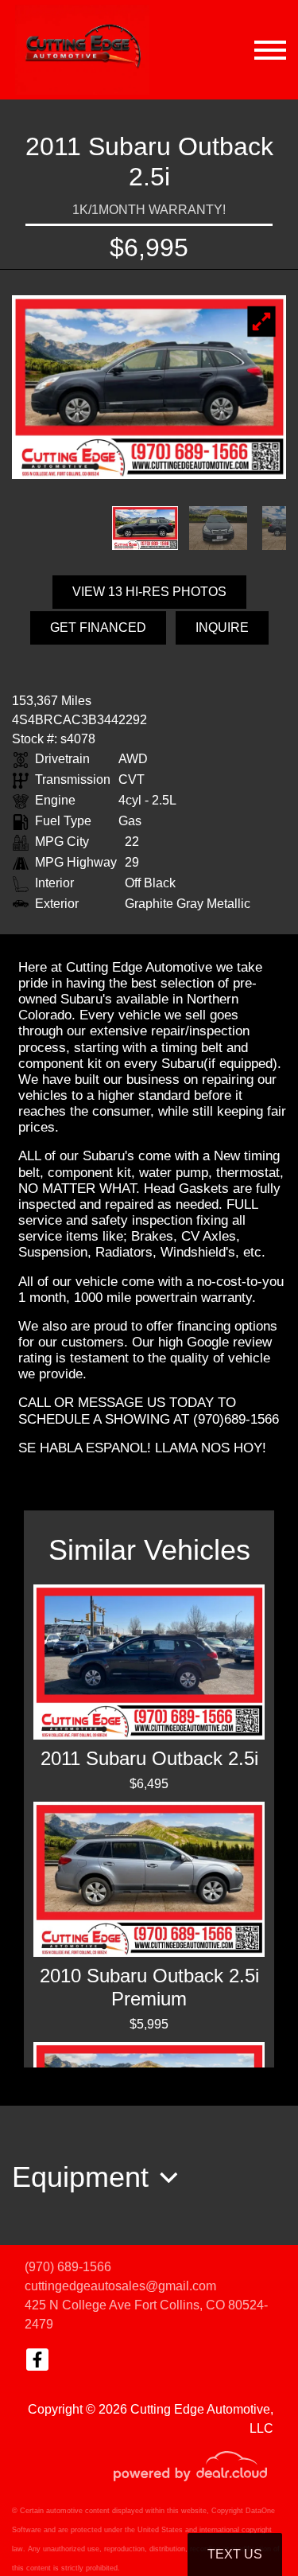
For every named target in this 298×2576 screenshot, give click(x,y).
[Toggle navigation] (270, 50)
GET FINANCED (98, 627)
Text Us (235, 2554)
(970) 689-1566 (68, 2267)
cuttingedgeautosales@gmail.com (120, 2286)
